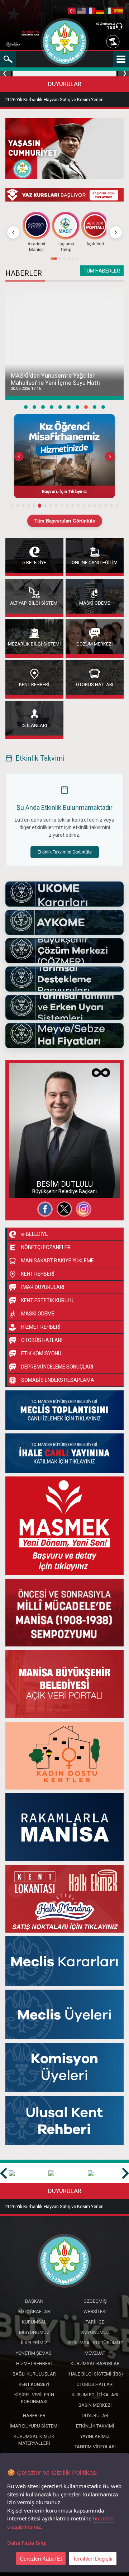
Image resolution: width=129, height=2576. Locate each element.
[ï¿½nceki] (13, 232)
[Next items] (110, 457)
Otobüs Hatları (95, 2384)
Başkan (34, 2301)
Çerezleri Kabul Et (41, 2559)
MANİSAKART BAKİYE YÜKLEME (58, 1261)
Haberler (34, 2416)
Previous (6, 74)
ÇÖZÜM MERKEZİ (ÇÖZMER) (95, 644)
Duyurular (95, 2416)
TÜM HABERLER (102, 271)
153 (111, 27)
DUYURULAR (65, 84)
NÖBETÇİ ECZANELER (46, 1247)
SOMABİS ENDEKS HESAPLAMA (58, 1380)
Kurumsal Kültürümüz (95, 2343)
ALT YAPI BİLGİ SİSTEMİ (34, 603)
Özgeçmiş (27, 1162)
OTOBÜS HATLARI (95, 684)
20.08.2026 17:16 (26, 389)
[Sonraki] (116, 232)
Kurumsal (34, 2322)
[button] (64, 456)
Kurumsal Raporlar (95, 2364)
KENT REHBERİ (34, 684)
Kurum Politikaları (95, 2395)
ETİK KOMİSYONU (41, 1353)
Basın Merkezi (95, 2405)
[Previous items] (19, 457)
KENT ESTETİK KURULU (47, 1300)
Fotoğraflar (28, 1175)
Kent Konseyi (34, 2384)
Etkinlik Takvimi (95, 2426)
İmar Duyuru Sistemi (34, 2426)
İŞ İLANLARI (34, 725)
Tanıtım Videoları (95, 2447)
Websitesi (27, 1188)
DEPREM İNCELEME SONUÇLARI (57, 1367)
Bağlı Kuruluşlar (34, 2374)
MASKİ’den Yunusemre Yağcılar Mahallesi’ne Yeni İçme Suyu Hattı (55, 379)
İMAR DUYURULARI (43, 1287)
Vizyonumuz (95, 2332)
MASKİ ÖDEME (95, 603)
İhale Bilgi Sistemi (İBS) (95, 2374)
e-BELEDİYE (34, 562)
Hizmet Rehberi (34, 2364)
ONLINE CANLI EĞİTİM (95, 562)
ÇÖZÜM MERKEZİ (106, 24)
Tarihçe (95, 2322)
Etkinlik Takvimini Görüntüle (65, 852)
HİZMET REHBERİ (41, 1327)
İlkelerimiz (34, 2343)
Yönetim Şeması (34, 2353)
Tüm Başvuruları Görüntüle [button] (65, 521)
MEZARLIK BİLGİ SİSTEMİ (34, 644)
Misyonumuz (34, 2332)
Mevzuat (95, 2353)
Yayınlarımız (95, 2436)
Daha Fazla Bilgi (27, 2543)
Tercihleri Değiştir (93, 2559)
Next (123, 74)
